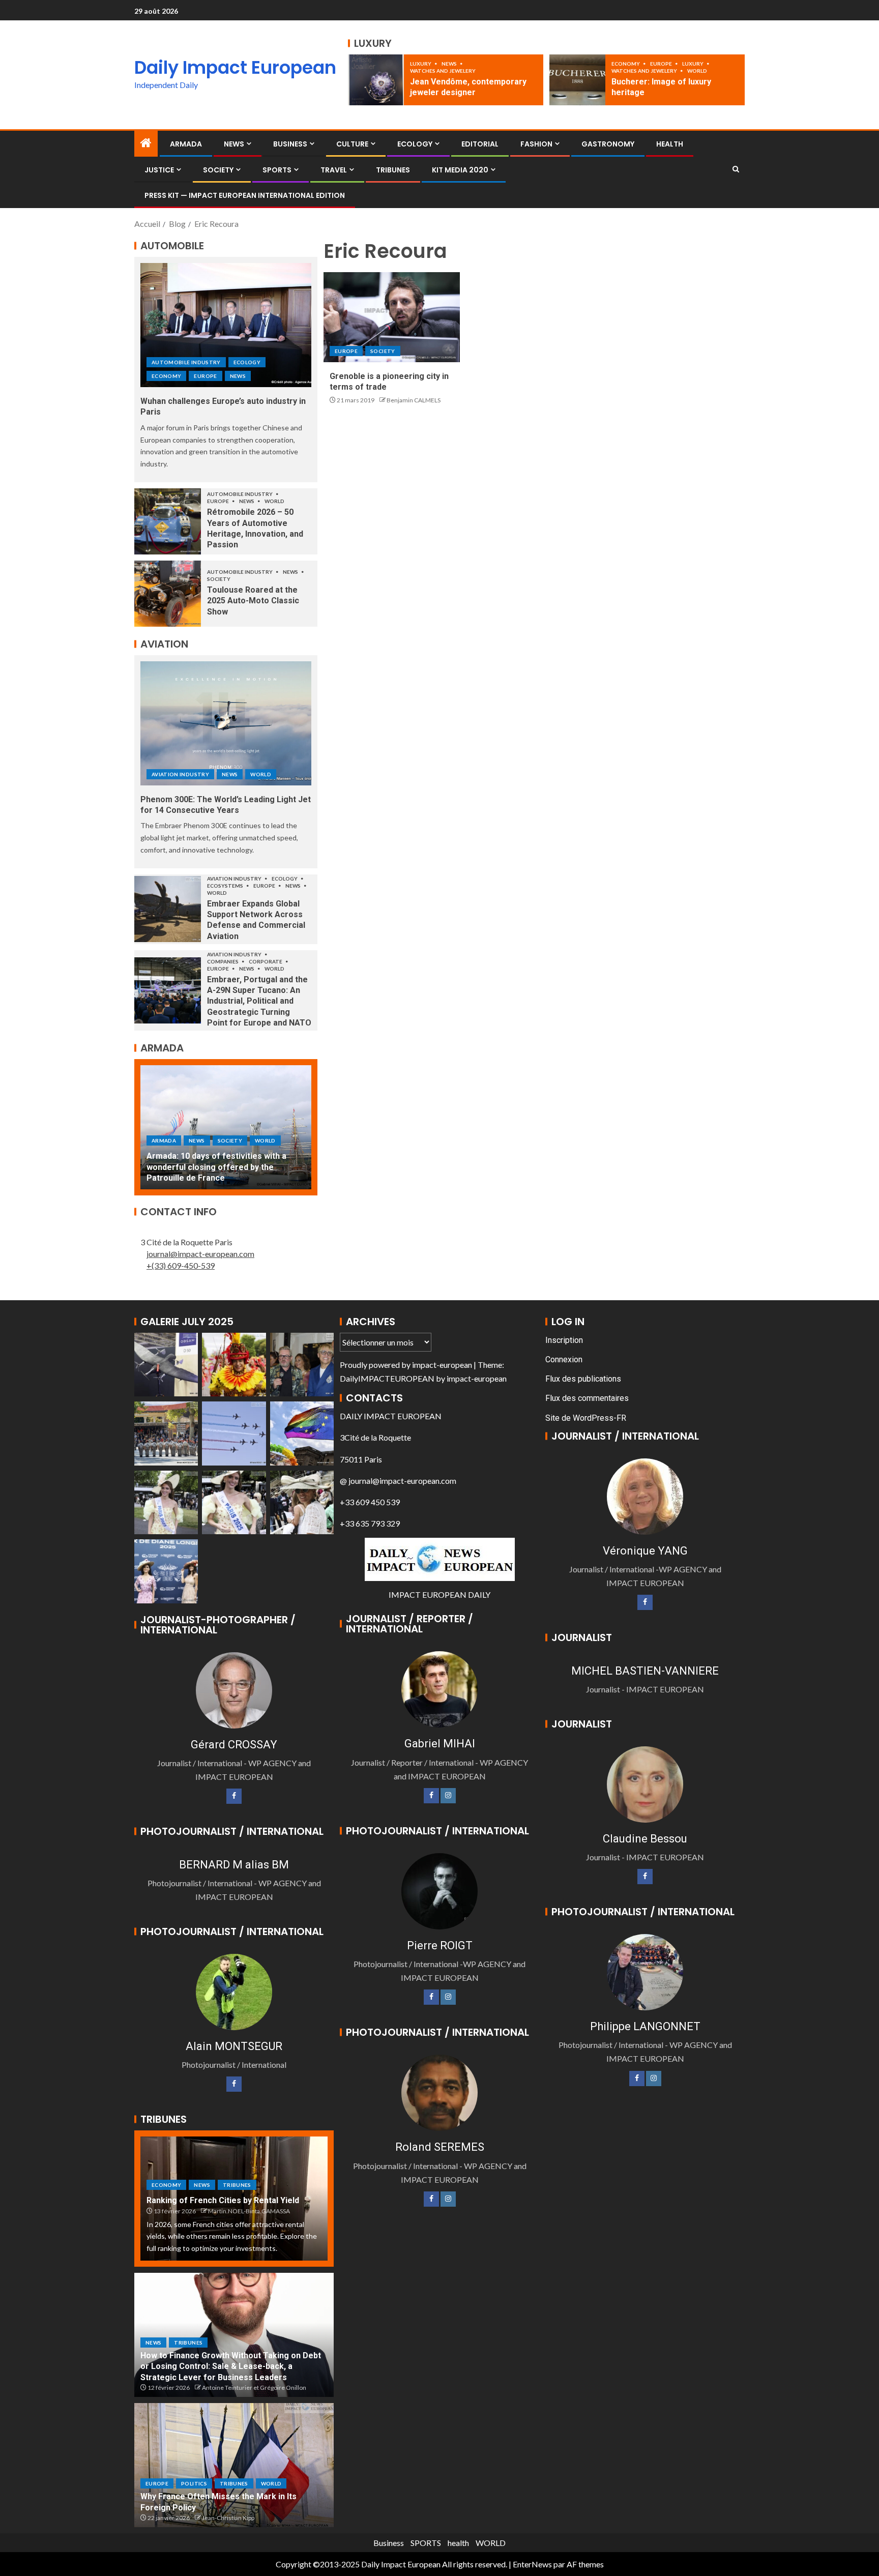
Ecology (415, 144)
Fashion (536, 144)
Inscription (564, 1340)
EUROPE (662, 64)
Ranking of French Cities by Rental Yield (223, 2200)
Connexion (564, 1359)
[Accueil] (146, 143)
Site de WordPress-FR (586, 1418)
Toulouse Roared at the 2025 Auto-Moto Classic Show (253, 601)
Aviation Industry (180, 774)
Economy (626, 64)
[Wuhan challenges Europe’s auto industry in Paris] (226, 325)
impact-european (442, 1365)
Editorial (480, 144)
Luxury (421, 64)
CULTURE (352, 144)
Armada (186, 144)
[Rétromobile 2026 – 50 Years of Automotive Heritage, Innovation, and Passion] (168, 521)
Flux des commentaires (587, 1398)
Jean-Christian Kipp (228, 2518)
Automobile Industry (186, 362)
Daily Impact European (235, 67)
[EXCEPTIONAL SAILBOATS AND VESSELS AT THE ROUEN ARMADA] (226, 1127)
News (450, 64)
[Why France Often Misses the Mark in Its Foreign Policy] (234, 2465)
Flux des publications (583, 1379)
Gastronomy (608, 144)
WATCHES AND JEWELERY (443, 71)
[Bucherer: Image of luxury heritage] (577, 80)
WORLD (697, 71)
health (458, 2543)
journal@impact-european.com (200, 1254)
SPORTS (277, 170)
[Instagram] (448, 1796)
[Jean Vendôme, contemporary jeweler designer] (376, 80)
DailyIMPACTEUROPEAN (387, 1378)
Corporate (266, 961)
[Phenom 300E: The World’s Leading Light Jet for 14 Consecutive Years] (226, 723)
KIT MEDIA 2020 (460, 170)
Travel (334, 170)
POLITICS (194, 2483)
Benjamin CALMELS (414, 400)
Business (290, 144)
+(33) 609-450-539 (181, 1265)
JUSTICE (159, 170)
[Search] (736, 169)
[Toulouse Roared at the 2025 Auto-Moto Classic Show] (168, 594)
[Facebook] (234, 1796)
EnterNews (532, 2564)
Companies (223, 961)
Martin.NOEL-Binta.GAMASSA (249, 2211)
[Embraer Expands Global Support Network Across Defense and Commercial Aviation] (168, 909)
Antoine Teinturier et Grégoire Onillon (254, 2388)
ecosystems (226, 886)
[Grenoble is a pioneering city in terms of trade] (392, 317)
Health (670, 144)
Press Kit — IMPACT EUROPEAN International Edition (245, 195)
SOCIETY (218, 170)
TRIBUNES (393, 170)
